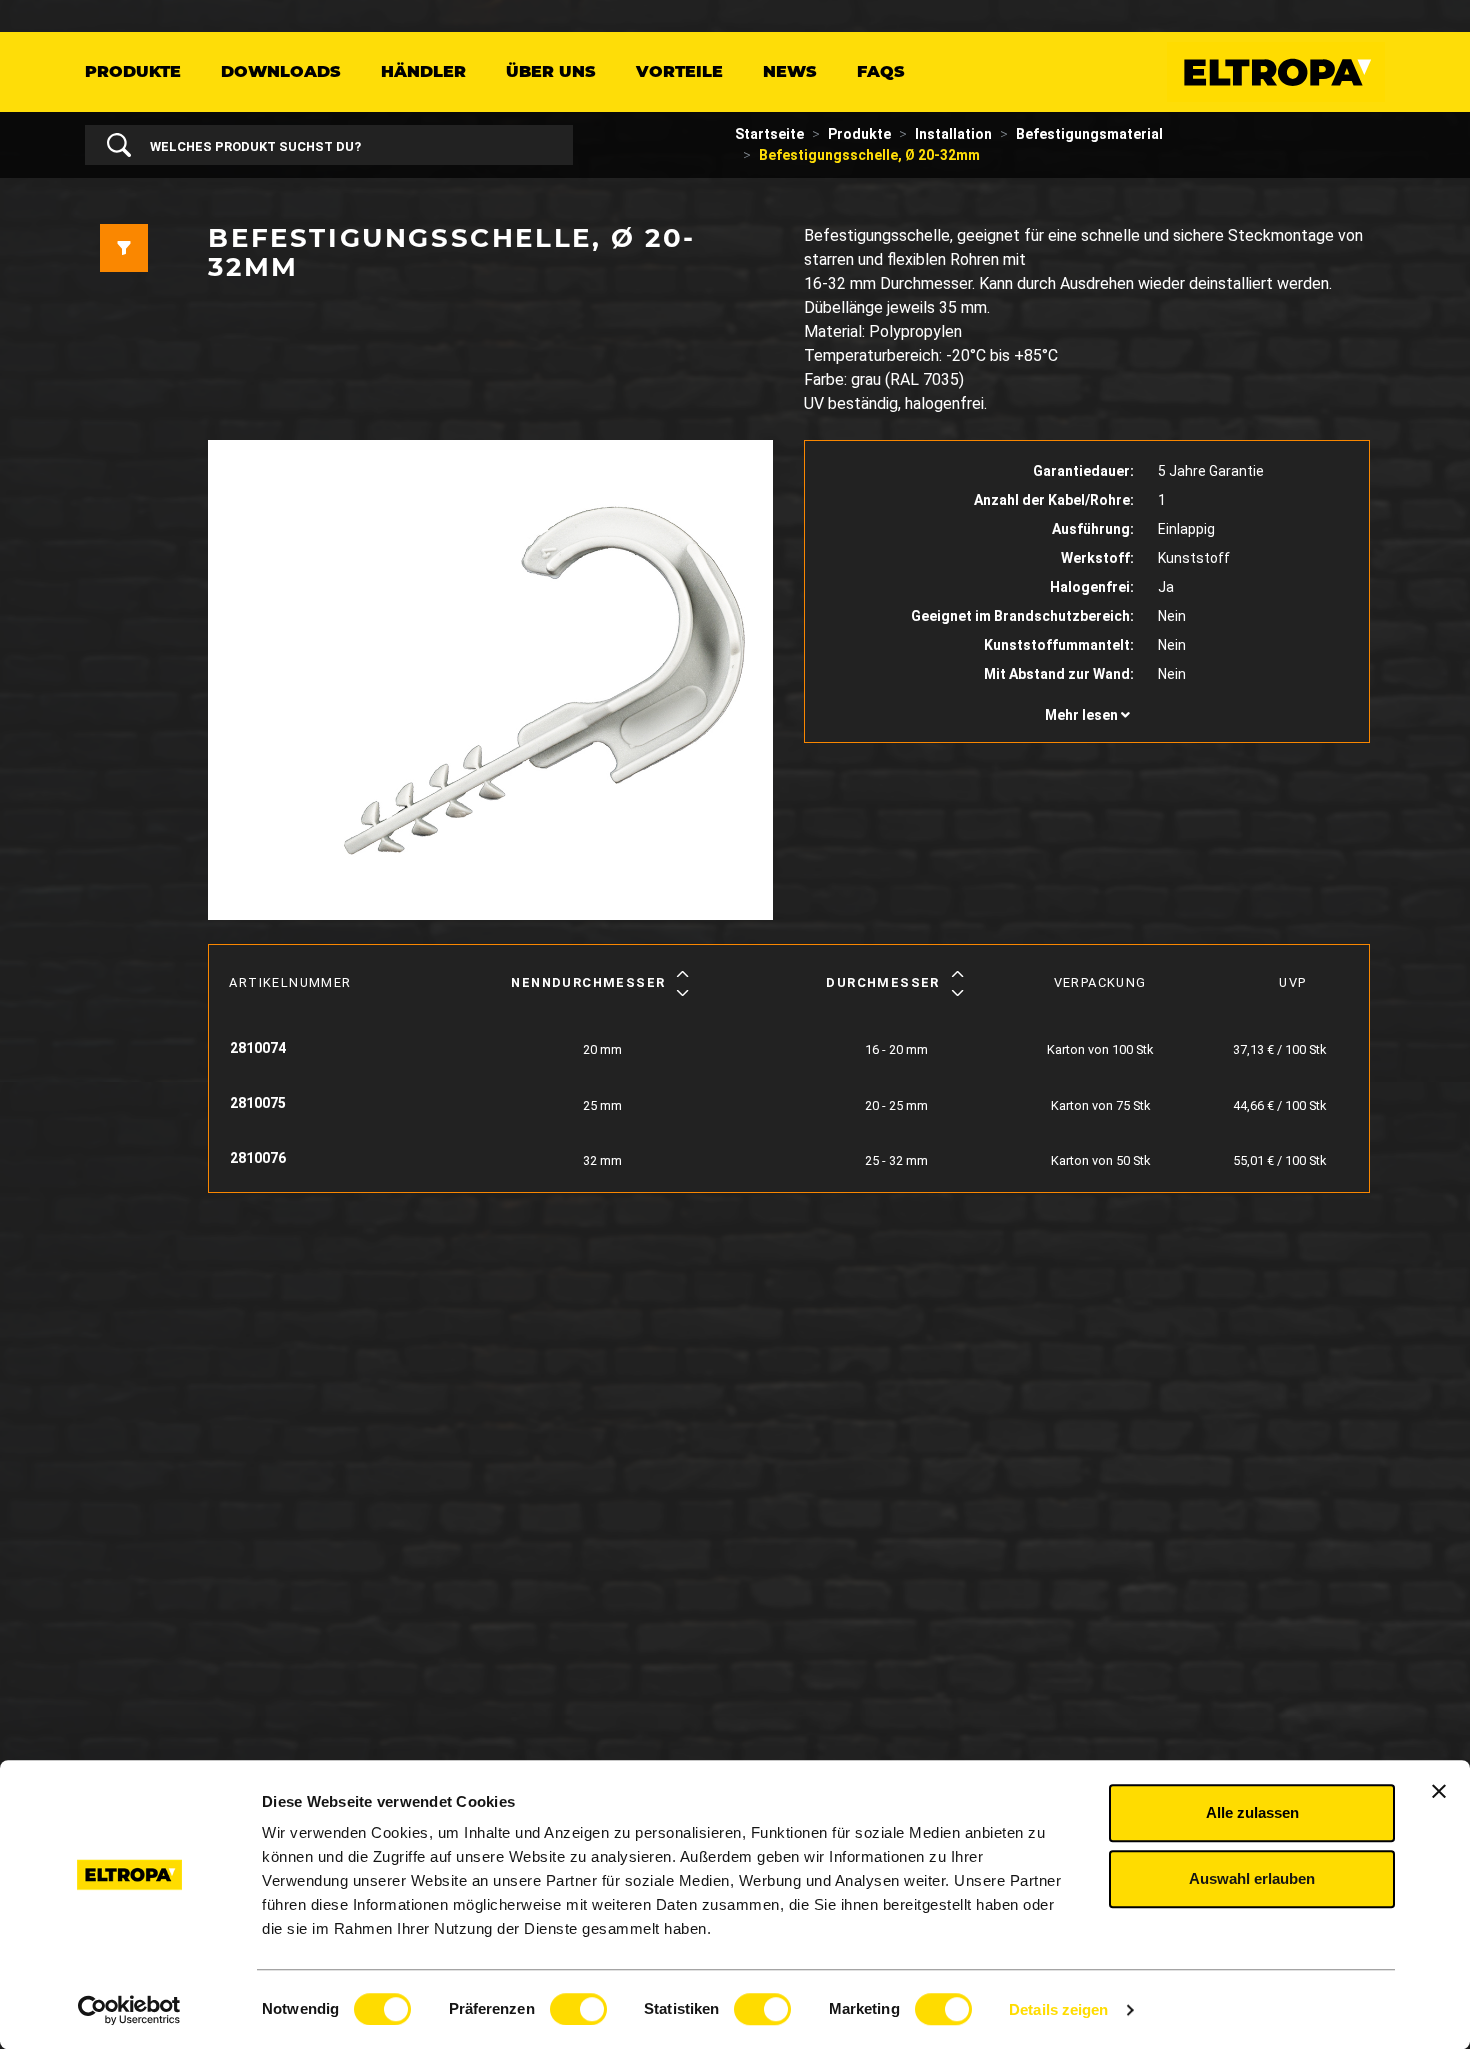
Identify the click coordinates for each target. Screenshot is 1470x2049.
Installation (953, 134)
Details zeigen (1058, 2009)
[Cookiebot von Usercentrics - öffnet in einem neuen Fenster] (129, 2010)
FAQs (881, 71)
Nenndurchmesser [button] (588, 982)
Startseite (769, 134)
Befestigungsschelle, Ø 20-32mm (869, 155)
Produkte (133, 71)
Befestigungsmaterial (1089, 134)
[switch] (578, 2009)
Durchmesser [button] (882, 982)
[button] (1087, 715)
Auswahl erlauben (1252, 1878)
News (790, 71)
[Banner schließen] (1439, 1791)
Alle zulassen (1252, 1812)
